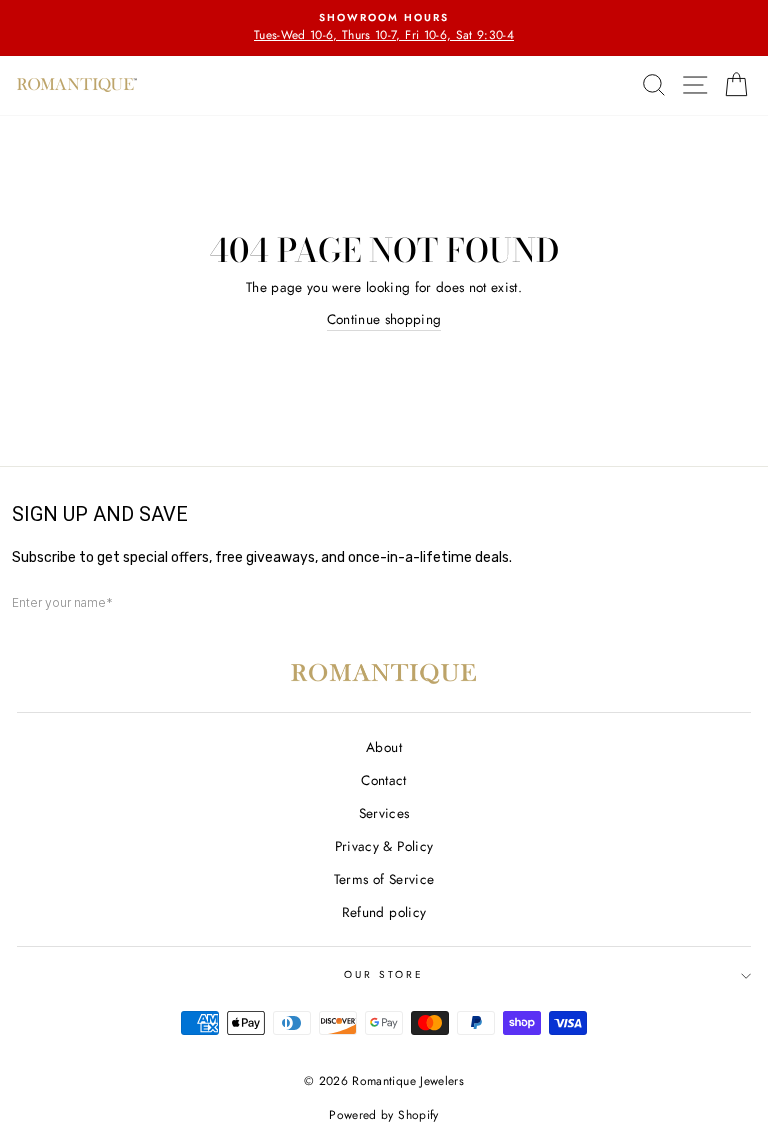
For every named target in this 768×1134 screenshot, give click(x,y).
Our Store (384, 974)
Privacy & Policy (384, 846)
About (384, 747)
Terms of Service (384, 879)
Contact (383, 780)
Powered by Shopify (383, 1115)
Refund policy (384, 912)
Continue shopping (384, 319)
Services (384, 813)
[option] (384, 28)
